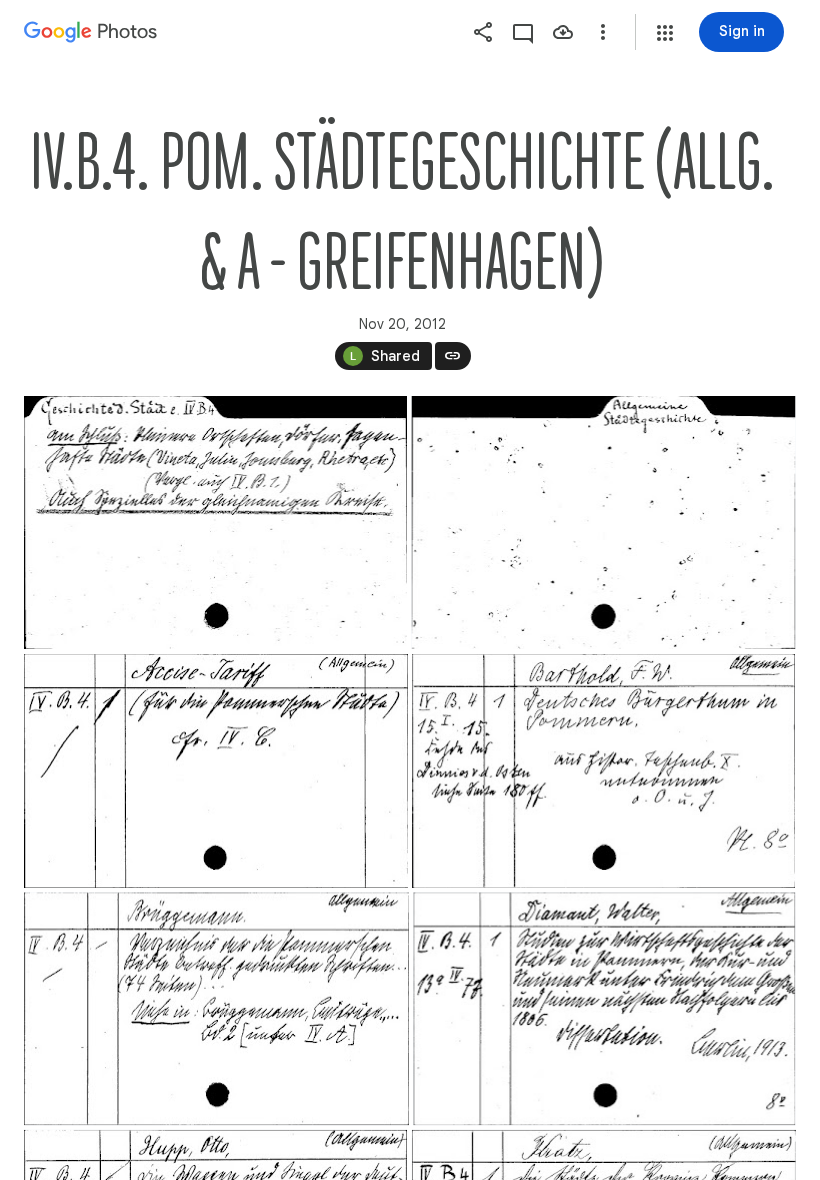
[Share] (483, 32)
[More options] (603, 32)
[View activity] (523, 32)
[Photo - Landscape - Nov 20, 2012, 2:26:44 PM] (215, 522)
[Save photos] (563, 32)
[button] (665, 33)
